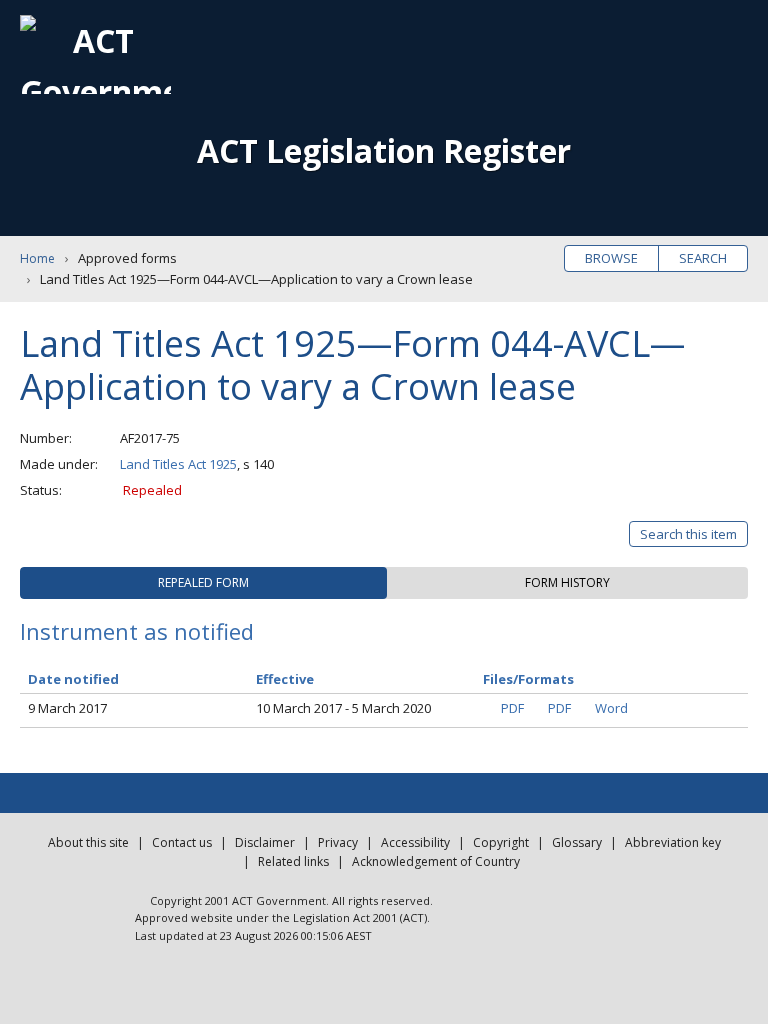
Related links (293, 861)
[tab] (203, 583)
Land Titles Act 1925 (178, 464)
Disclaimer (265, 842)
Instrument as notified (137, 631)
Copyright (501, 842)
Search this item (688, 534)
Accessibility (415, 842)
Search (703, 258)
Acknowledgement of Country (436, 861)
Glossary (577, 842)
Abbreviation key (673, 842)
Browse (611, 258)
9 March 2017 (67, 708)
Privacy (338, 842)
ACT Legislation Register (384, 150)
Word (611, 708)
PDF (512, 708)
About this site (88, 842)
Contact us (182, 842)
